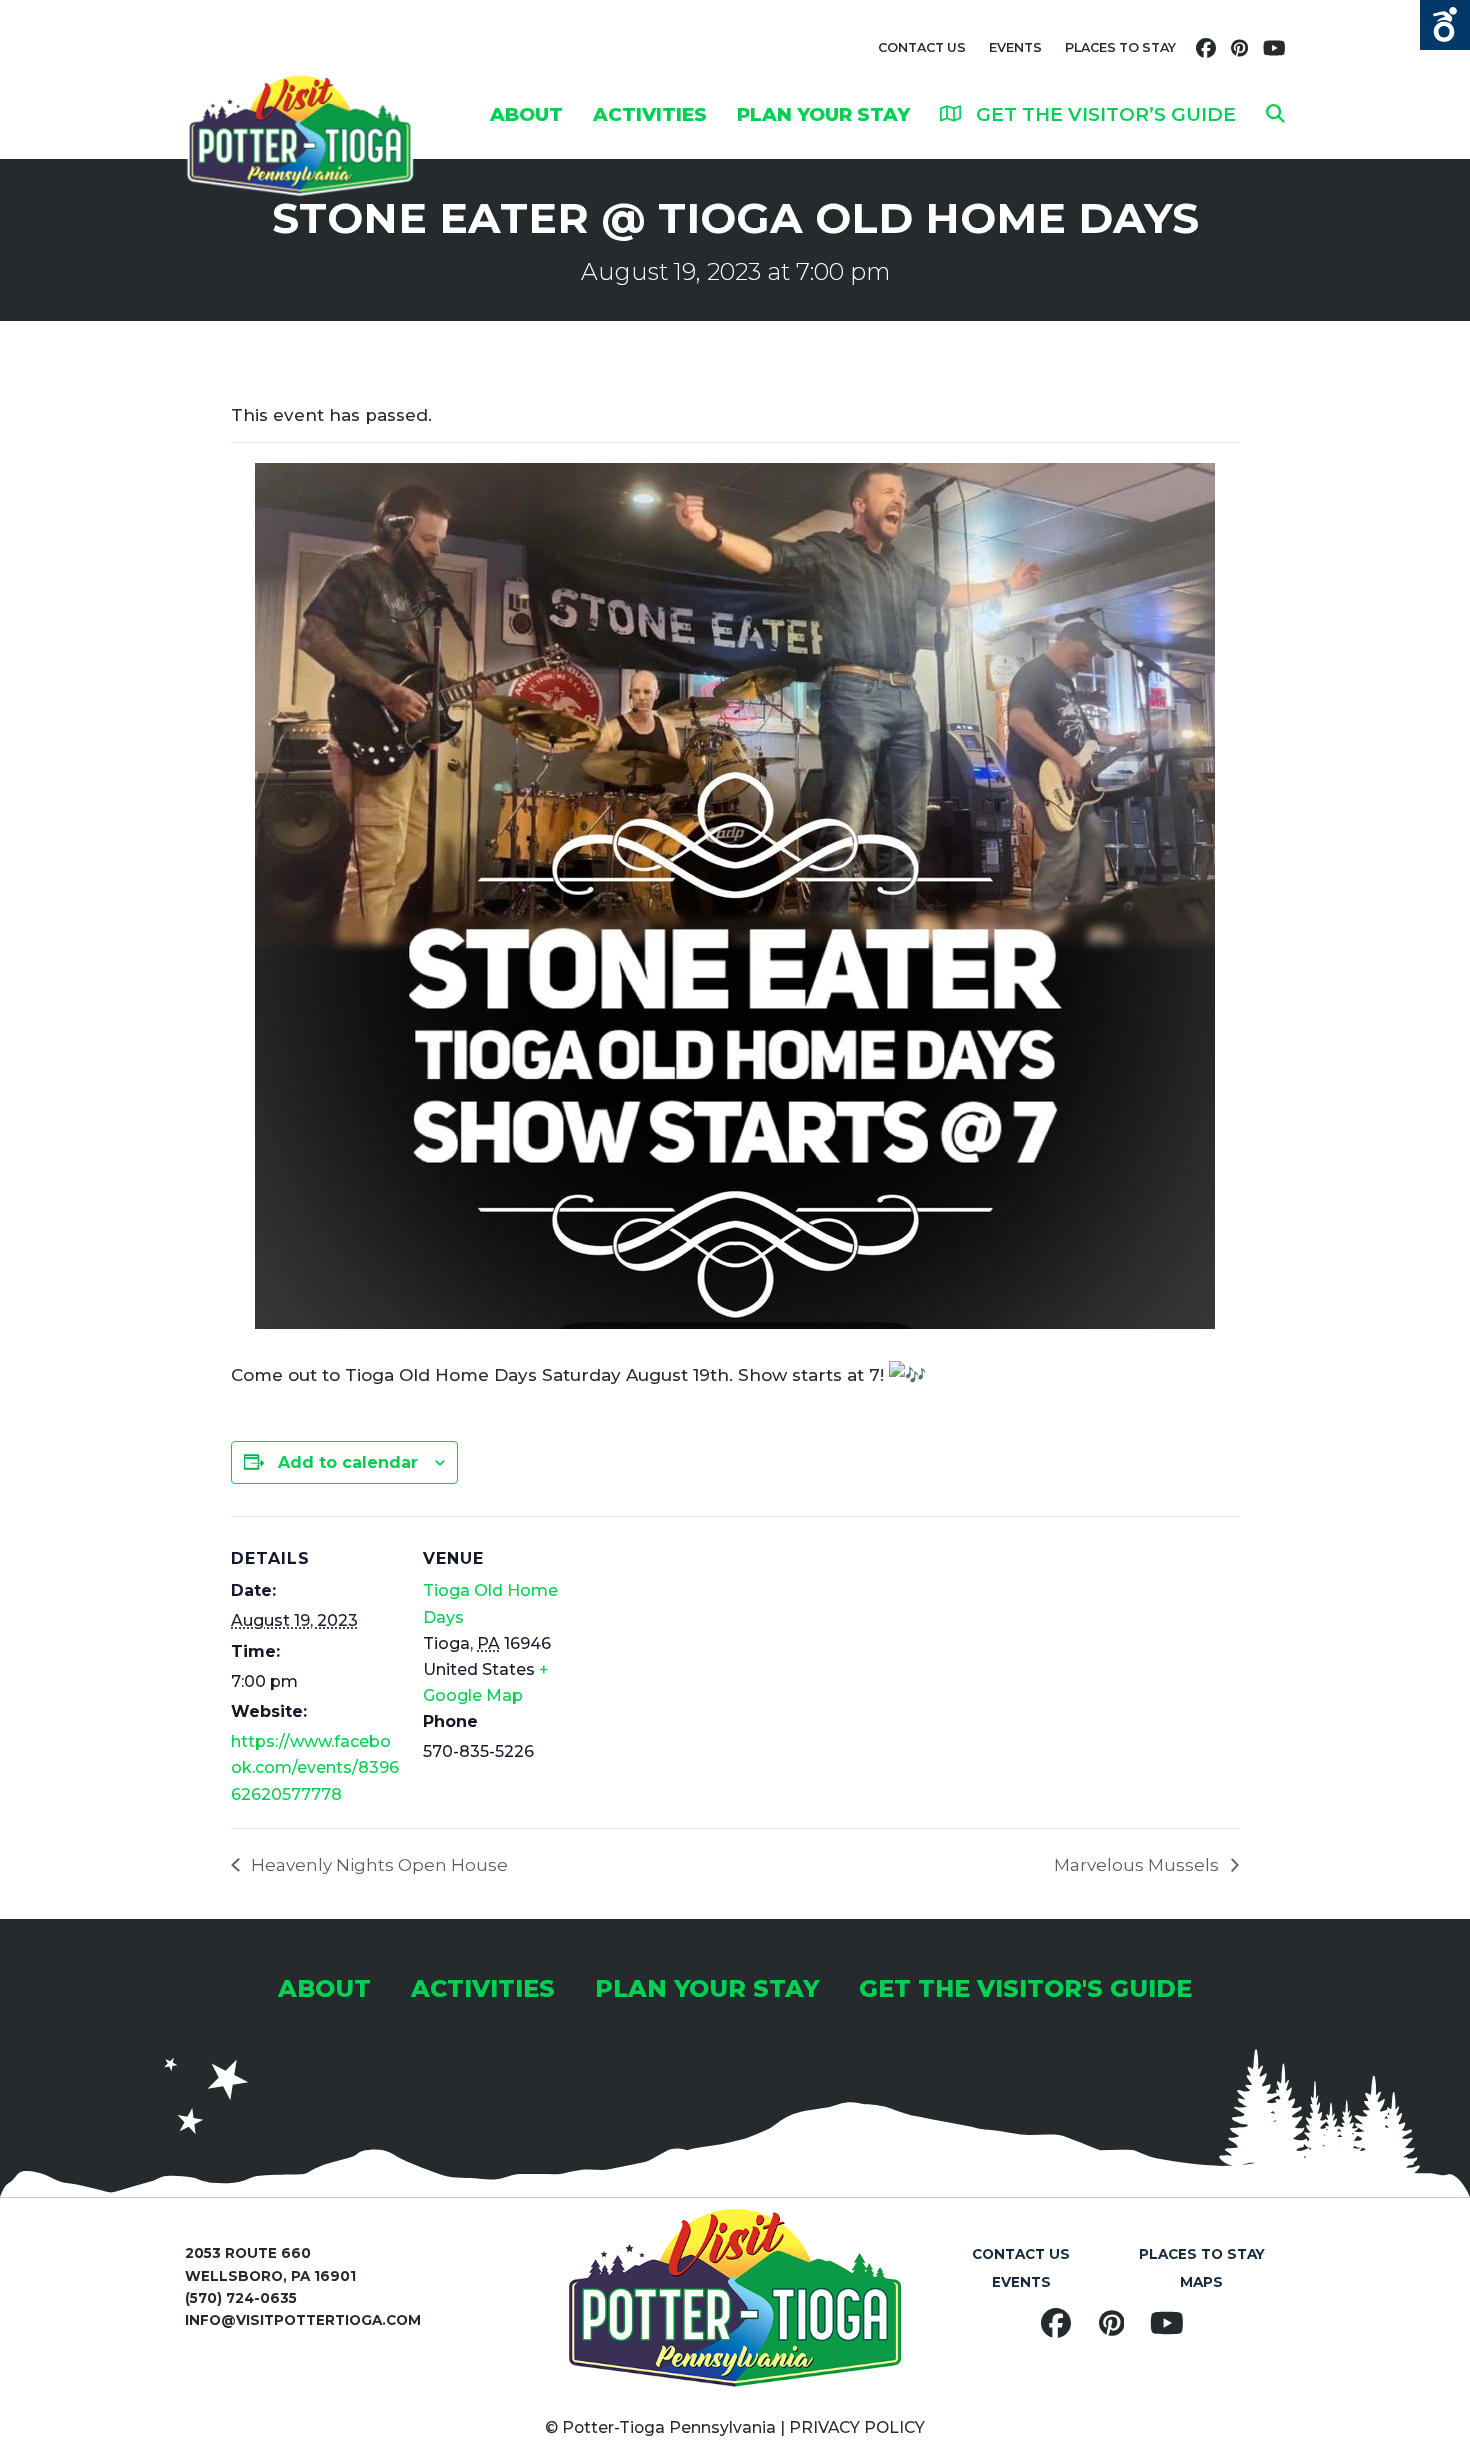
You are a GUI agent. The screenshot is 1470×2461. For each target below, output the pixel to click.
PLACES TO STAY (1120, 47)
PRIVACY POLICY (857, 2427)
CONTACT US (922, 47)
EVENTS (1015, 47)
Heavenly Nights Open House (377, 1865)
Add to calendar (348, 1462)
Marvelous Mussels (1138, 1865)
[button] (1275, 114)
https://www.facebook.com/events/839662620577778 (315, 1768)
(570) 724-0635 (241, 2298)
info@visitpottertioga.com (303, 2320)
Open (1445, 25)
